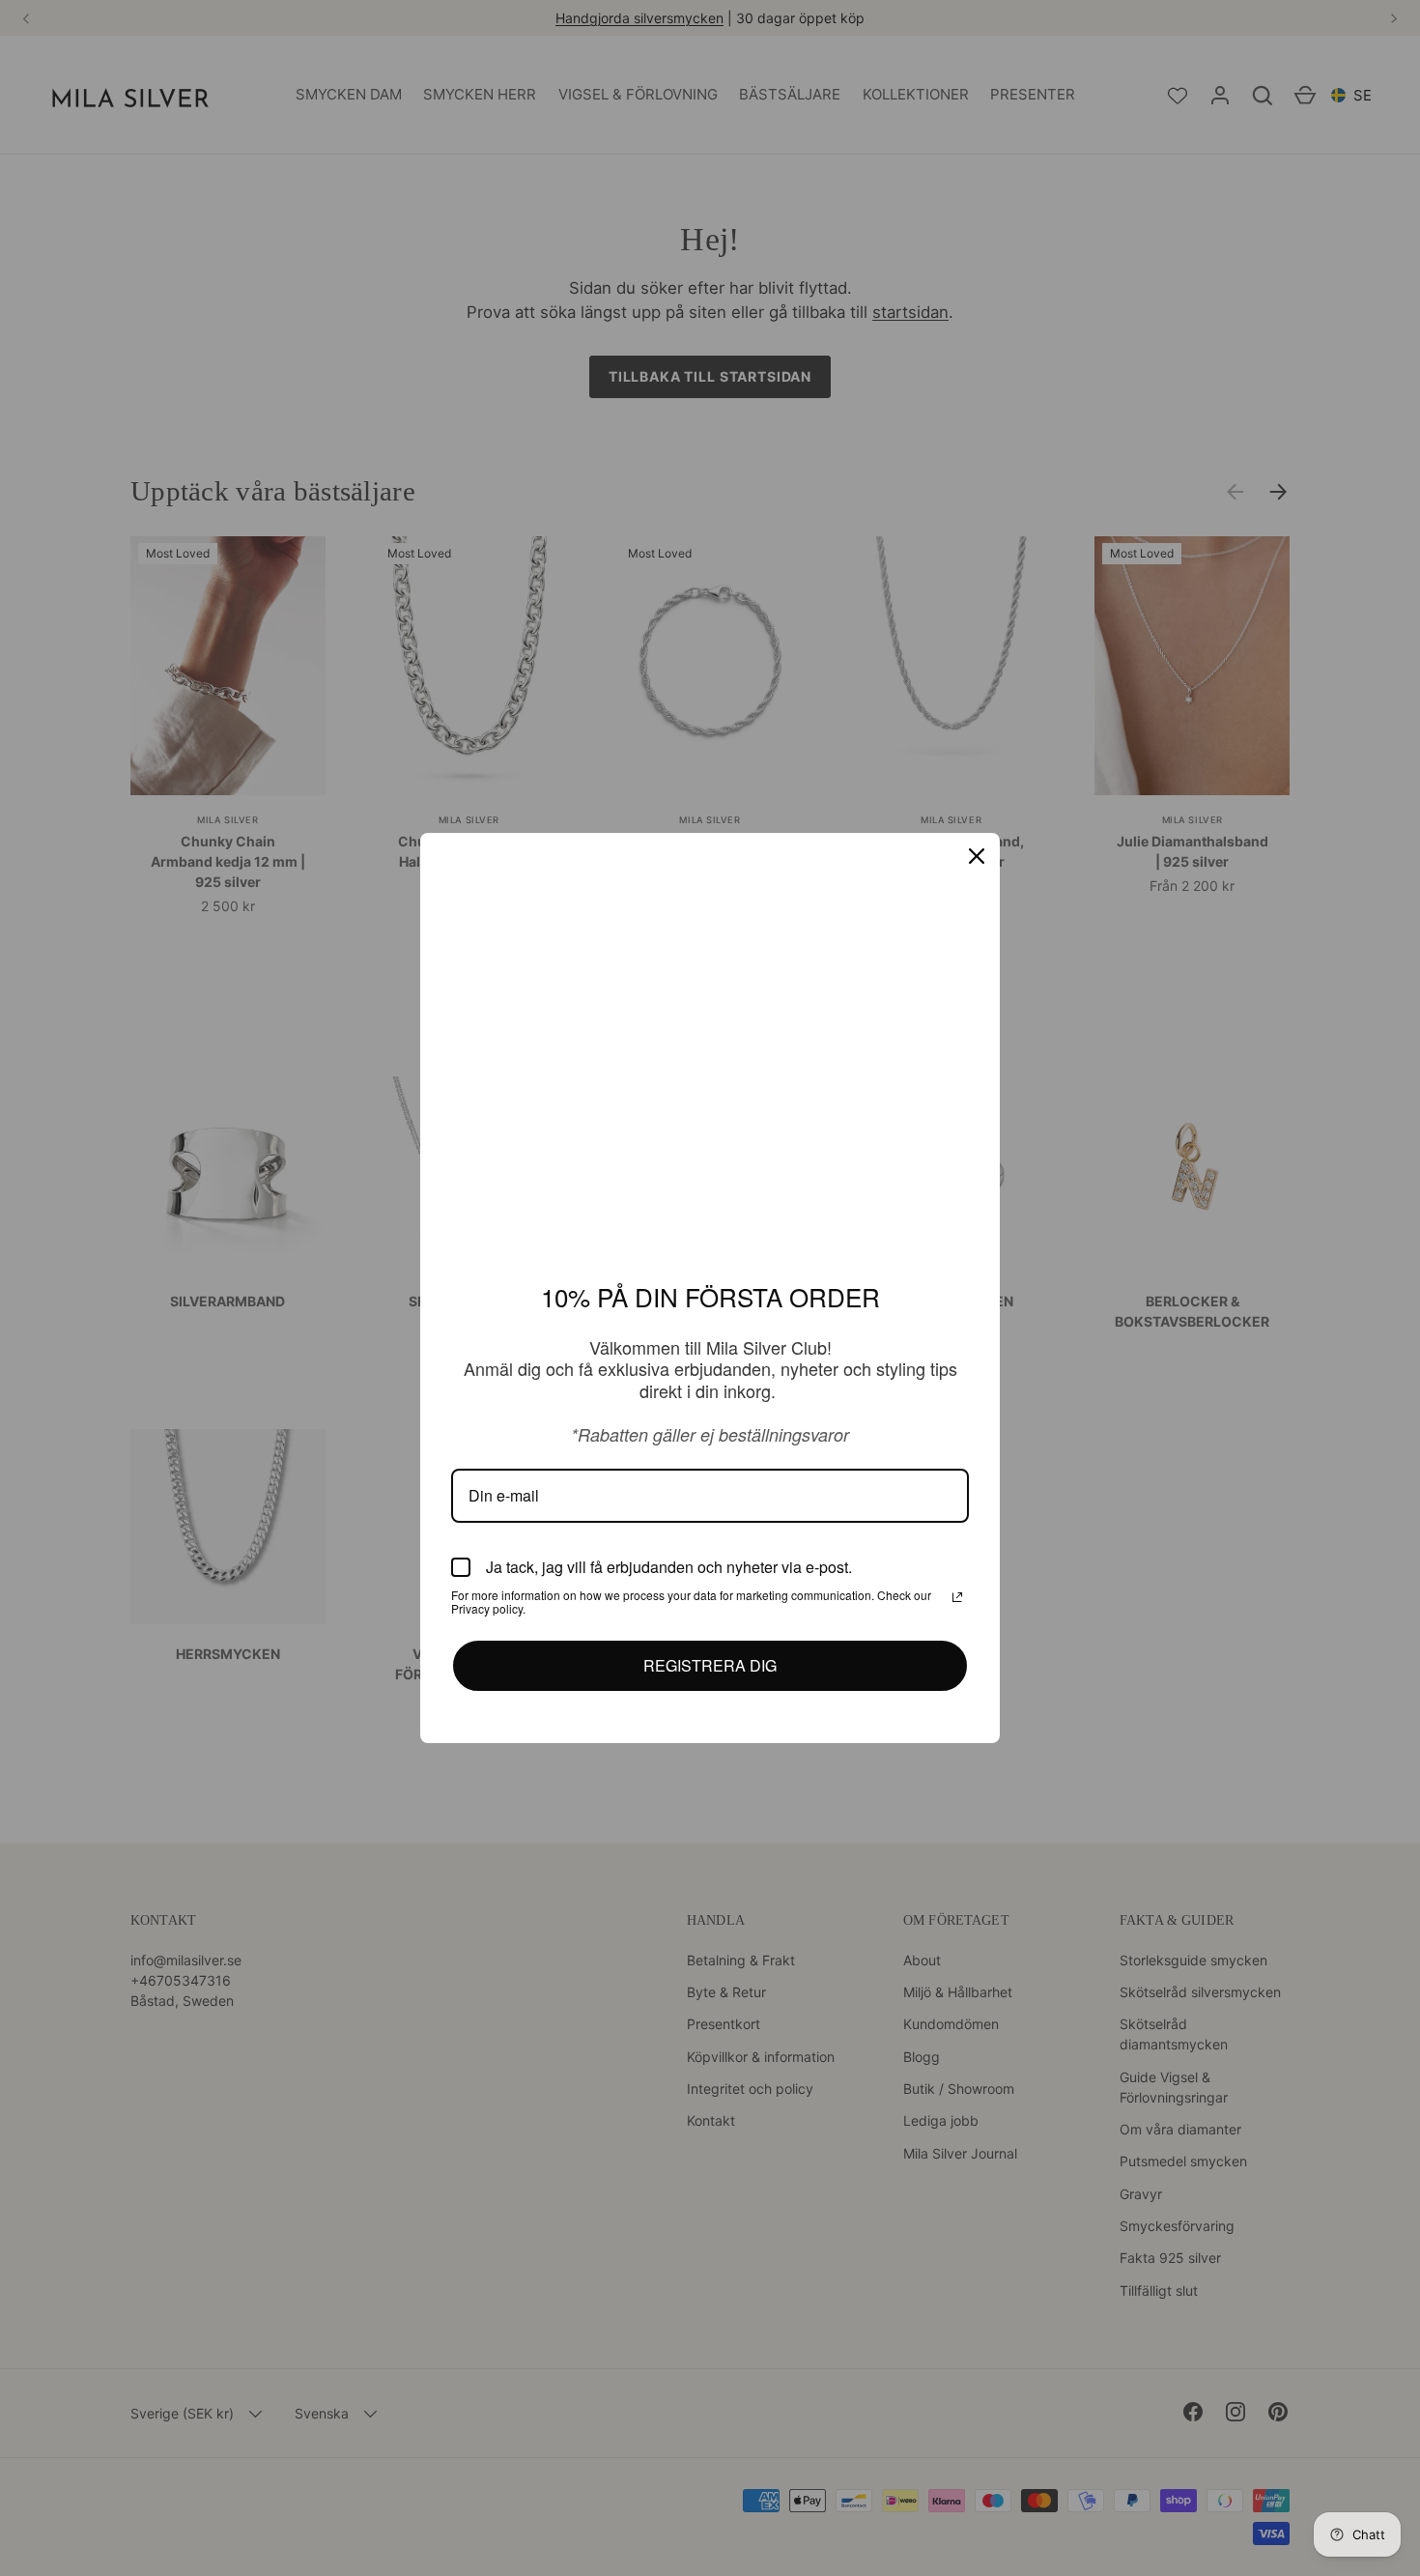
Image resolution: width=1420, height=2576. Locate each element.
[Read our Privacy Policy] (957, 1596)
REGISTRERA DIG (710, 1665)
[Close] (977, 857)
